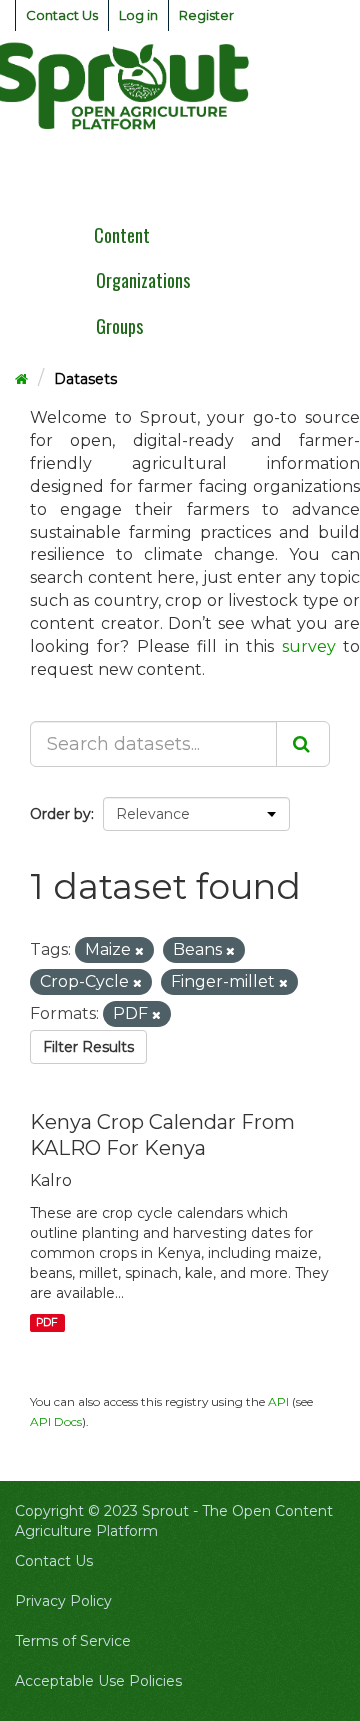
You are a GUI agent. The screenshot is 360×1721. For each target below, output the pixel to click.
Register (206, 15)
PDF (47, 1322)
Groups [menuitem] (119, 326)
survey (309, 646)
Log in (138, 15)
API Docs (56, 1421)
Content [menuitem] (122, 235)
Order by (60, 814)
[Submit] (303, 744)
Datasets (85, 379)
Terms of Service (73, 1641)
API (278, 1401)
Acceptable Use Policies (98, 1681)
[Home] (21, 379)
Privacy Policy (63, 1601)
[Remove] (139, 951)
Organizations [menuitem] (143, 280)
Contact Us (62, 15)
